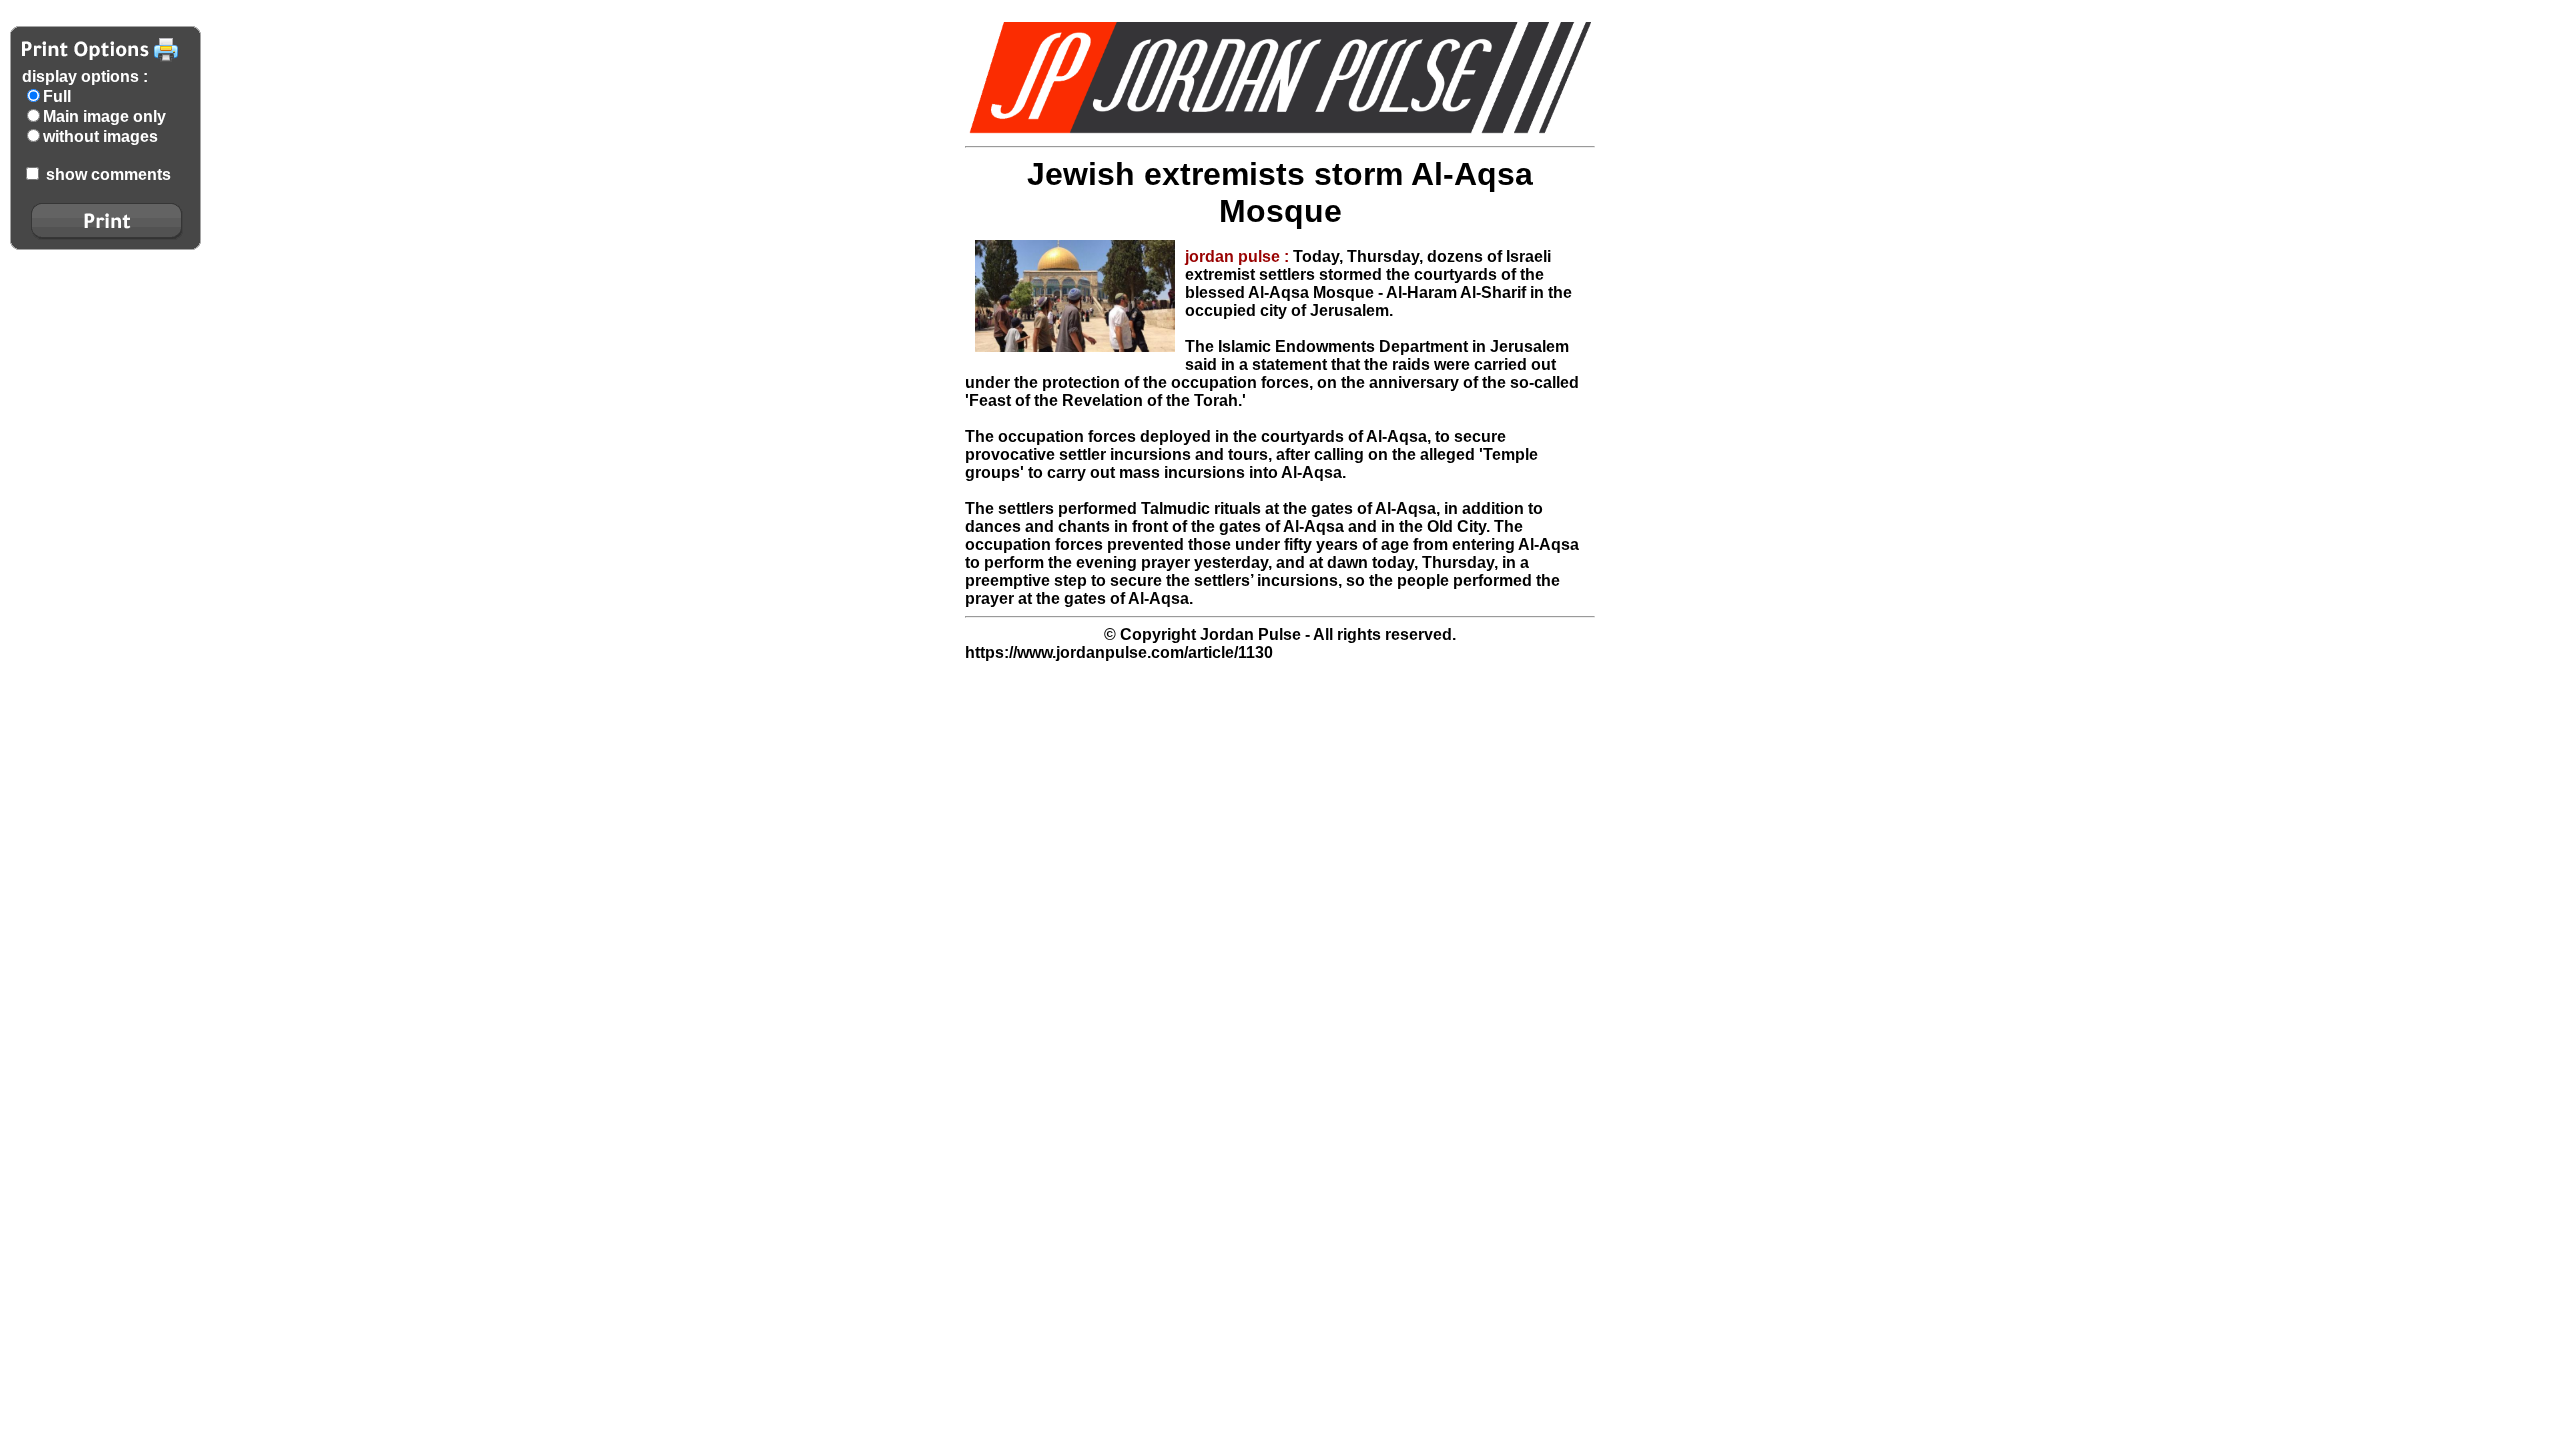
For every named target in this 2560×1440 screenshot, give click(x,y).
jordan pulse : (1239, 256)
